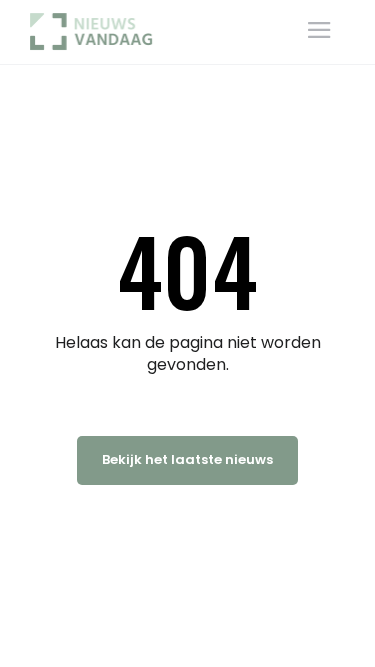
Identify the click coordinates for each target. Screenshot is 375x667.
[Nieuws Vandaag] (97, 31)
